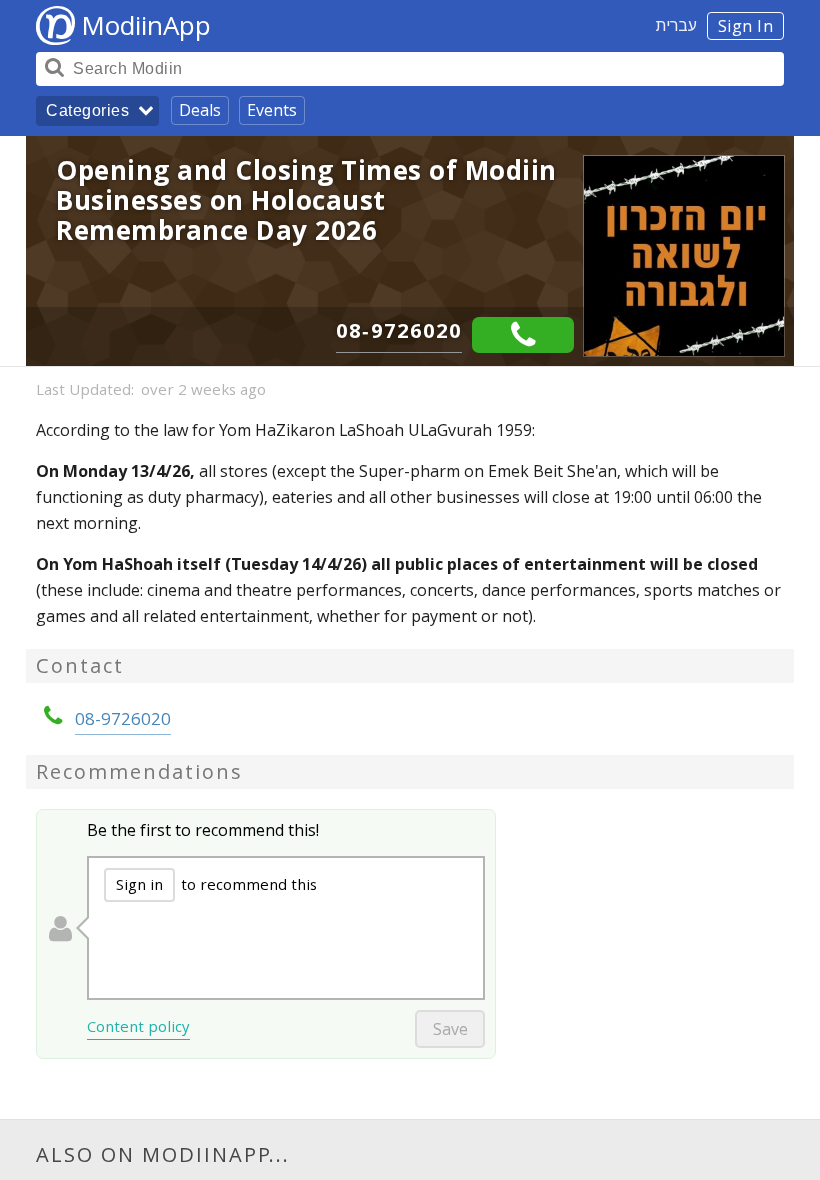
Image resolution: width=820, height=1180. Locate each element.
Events (272, 110)
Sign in (139, 884)
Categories (87, 110)
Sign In (746, 26)
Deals (200, 110)
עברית (676, 25)
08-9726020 (399, 330)
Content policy (138, 1026)
